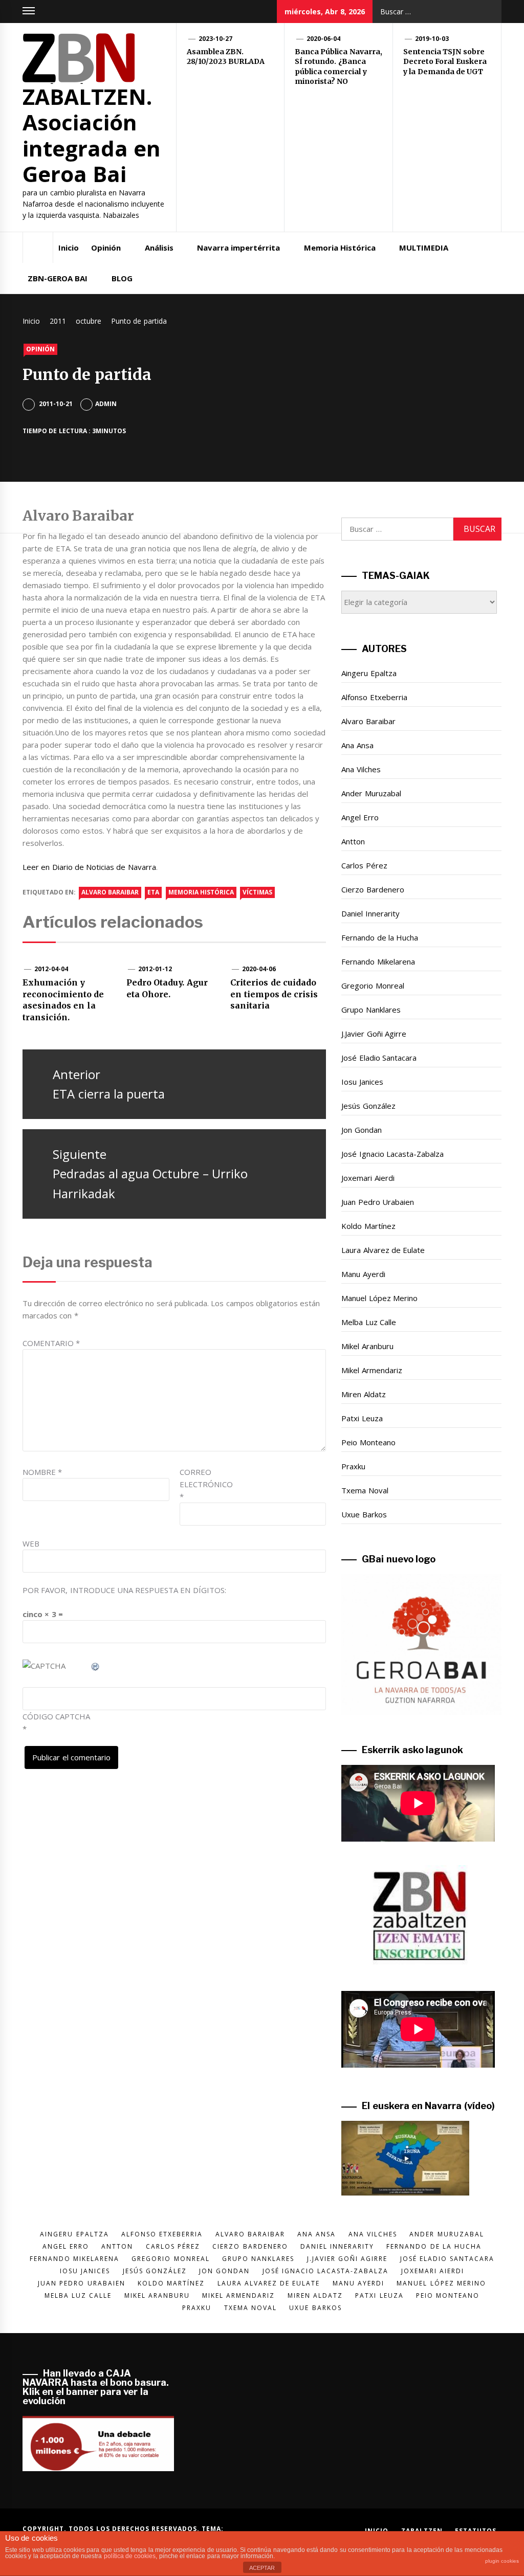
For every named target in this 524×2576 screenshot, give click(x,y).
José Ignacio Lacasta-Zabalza (392, 1154)
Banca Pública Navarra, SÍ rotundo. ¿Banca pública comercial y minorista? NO (339, 67)
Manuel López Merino (379, 1298)
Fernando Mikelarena (378, 961)
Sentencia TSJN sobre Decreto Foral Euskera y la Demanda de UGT (445, 62)
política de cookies (130, 2556)
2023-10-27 (215, 39)
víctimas (257, 892)
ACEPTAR (262, 2568)
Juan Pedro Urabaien (378, 1202)
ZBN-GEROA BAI (58, 278)
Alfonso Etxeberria (374, 697)
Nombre (42, 1472)
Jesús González (368, 1106)
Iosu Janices (362, 1082)
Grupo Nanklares (371, 1010)
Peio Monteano (368, 1442)
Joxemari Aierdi (368, 1178)
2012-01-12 (155, 969)
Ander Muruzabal (371, 793)
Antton (353, 841)
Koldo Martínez (368, 1226)
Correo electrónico (205, 1484)
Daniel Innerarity (370, 913)
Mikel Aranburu (367, 1346)
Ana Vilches (361, 769)
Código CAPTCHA (56, 1716)
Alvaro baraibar (110, 892)
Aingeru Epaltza (369, 673)
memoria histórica (201, 892)
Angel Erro (360, 817)
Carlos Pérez (364, 865)
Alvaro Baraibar (368, 721)
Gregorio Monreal (373, 985)
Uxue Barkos (364, 1514)
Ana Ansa (357, 745)
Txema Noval (365, 1490)
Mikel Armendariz (372, 1370)
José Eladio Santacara (379, 1058)
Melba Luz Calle (369, 1322)
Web (31, 1543)
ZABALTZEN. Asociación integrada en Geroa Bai (92, 135)
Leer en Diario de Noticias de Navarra (89, 867)
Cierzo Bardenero (373, 889)
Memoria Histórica (340, 248)
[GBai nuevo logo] (421, 1644)
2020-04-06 (259, 969)
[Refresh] (96, 1666)
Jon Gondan (361, 1130)
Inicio (69, 248)
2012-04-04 (51, 969)
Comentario (51, 1343)
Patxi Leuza (362, 1418)
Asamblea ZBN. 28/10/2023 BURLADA (226, 57)
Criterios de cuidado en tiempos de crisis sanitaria (274, 994)
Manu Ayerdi (363, 1274)
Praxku (353, 1466)
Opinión (106, 248)
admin (106, 404)
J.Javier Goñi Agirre (374, 1034)
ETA (153, 892)
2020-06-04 (323, 39)
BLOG (122, 278)
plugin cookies (502, 2561)
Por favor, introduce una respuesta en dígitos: (124, 1590)
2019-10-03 (432, 39)
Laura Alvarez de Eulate (383, 1250)
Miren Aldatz (363, 1394)
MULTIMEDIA (424, 248)
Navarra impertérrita (238, 248)
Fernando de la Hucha (380, 937)
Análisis (159, 248)
